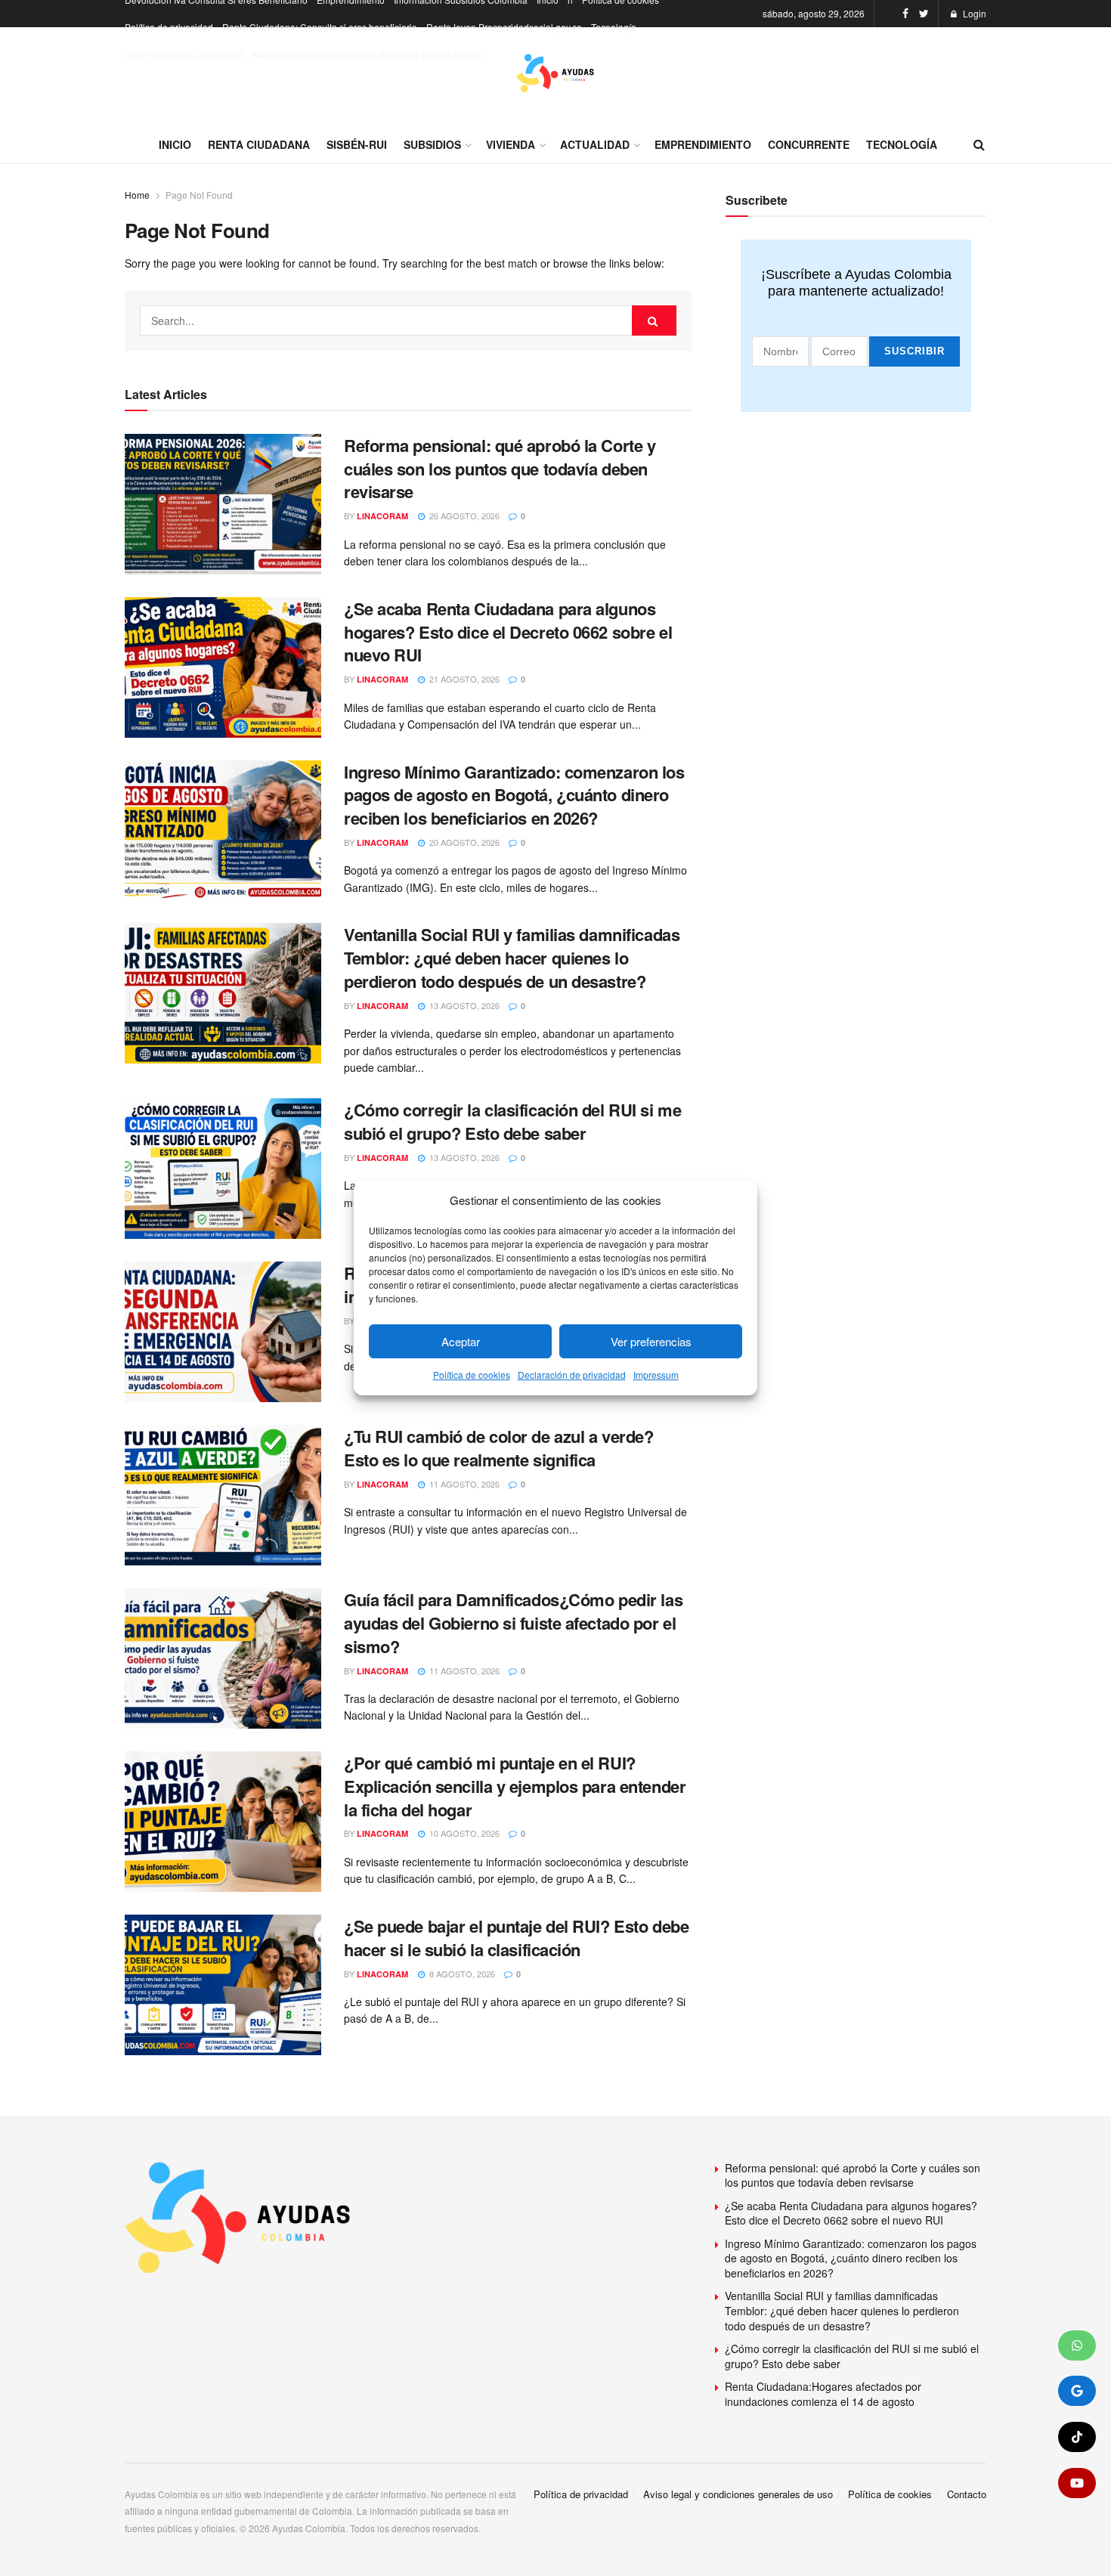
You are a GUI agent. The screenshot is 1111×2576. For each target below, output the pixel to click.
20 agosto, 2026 (463, 842)
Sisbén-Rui (357, 144)
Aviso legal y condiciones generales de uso (738, 2494)
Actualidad (595, 144)
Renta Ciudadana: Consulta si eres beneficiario (320, 27)
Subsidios (432, 144)
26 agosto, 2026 (463, 516)
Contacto (967, 2494)
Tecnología (614, 27)
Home (137, 195)
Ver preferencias (651, 1341)
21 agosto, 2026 (463, 679)
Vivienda (511, 144)
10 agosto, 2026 (463, 1833)
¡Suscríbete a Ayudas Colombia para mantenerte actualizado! (856, 283)
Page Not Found (199, 195)
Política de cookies (472, 1375)
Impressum (656, 1375)
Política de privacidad (169, 27)
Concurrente (809, 144)
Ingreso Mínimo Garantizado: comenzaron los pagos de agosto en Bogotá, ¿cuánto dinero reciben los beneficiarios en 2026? (514, 795)
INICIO (175, 144)
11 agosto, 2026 (463, 1484)
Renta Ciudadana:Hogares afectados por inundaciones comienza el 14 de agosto (823, 2394)
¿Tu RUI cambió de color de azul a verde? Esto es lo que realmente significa (498, 1448)
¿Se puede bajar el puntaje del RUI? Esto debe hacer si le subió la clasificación (516, 1938)
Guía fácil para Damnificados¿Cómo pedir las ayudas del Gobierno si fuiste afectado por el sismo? (513, 1623)
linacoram (382, 516)
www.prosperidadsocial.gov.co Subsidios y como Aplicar (367, 54)
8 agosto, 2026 (461, 1974)
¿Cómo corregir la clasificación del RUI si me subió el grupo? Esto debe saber (512, 1121)
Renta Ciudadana (259, 144)
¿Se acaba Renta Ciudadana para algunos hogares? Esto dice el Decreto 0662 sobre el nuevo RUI (508, 632)
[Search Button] (655, 320)
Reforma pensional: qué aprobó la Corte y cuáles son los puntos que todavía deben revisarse (500, 469)
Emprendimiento (703, 144)
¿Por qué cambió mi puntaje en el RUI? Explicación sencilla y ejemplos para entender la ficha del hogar (515, 1786)
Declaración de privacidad (572, 1375)
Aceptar (461, 1341)
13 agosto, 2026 (463, 1005)
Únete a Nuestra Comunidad (184, 54)
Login (973, 13)
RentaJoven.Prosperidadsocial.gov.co (504, 27)
